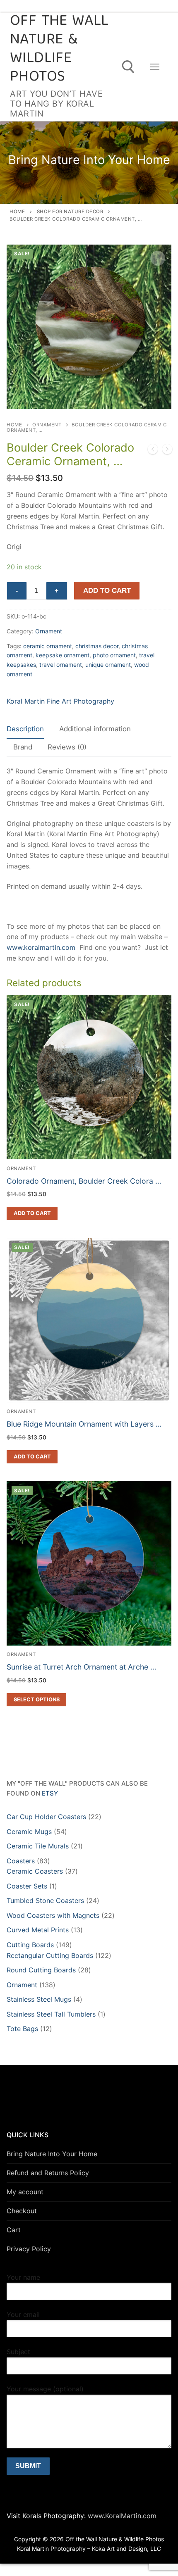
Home (17, 212)
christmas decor (97, 646)
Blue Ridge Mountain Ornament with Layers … (84, 1424)
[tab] (25, 729)
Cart (14, 2230)
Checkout (22, 2211)
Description (25, 729)
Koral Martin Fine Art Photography (60, 701)
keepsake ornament (63, 655)
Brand (23, 747)
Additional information (95, 729)
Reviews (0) (67, 747)
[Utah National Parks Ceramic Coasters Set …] (167, 451)
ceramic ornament (48, 646)
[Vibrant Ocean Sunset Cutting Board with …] (153, 451)
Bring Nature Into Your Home (52, 2154)
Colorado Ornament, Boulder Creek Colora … (84, 1181)
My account (25, 2192)
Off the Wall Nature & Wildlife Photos (59, 50)
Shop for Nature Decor (70, 212)
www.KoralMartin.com (121, 2516)
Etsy (50, 1793)
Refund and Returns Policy (48, 2173)
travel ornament (61, 665)
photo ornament (114, 655)
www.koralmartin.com (41, 947)
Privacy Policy (29, 2249)
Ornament (47, 425)
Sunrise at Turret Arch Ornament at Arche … (81, 1667)
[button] (158, 258)
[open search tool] (128, 67)
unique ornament (108, 665)
